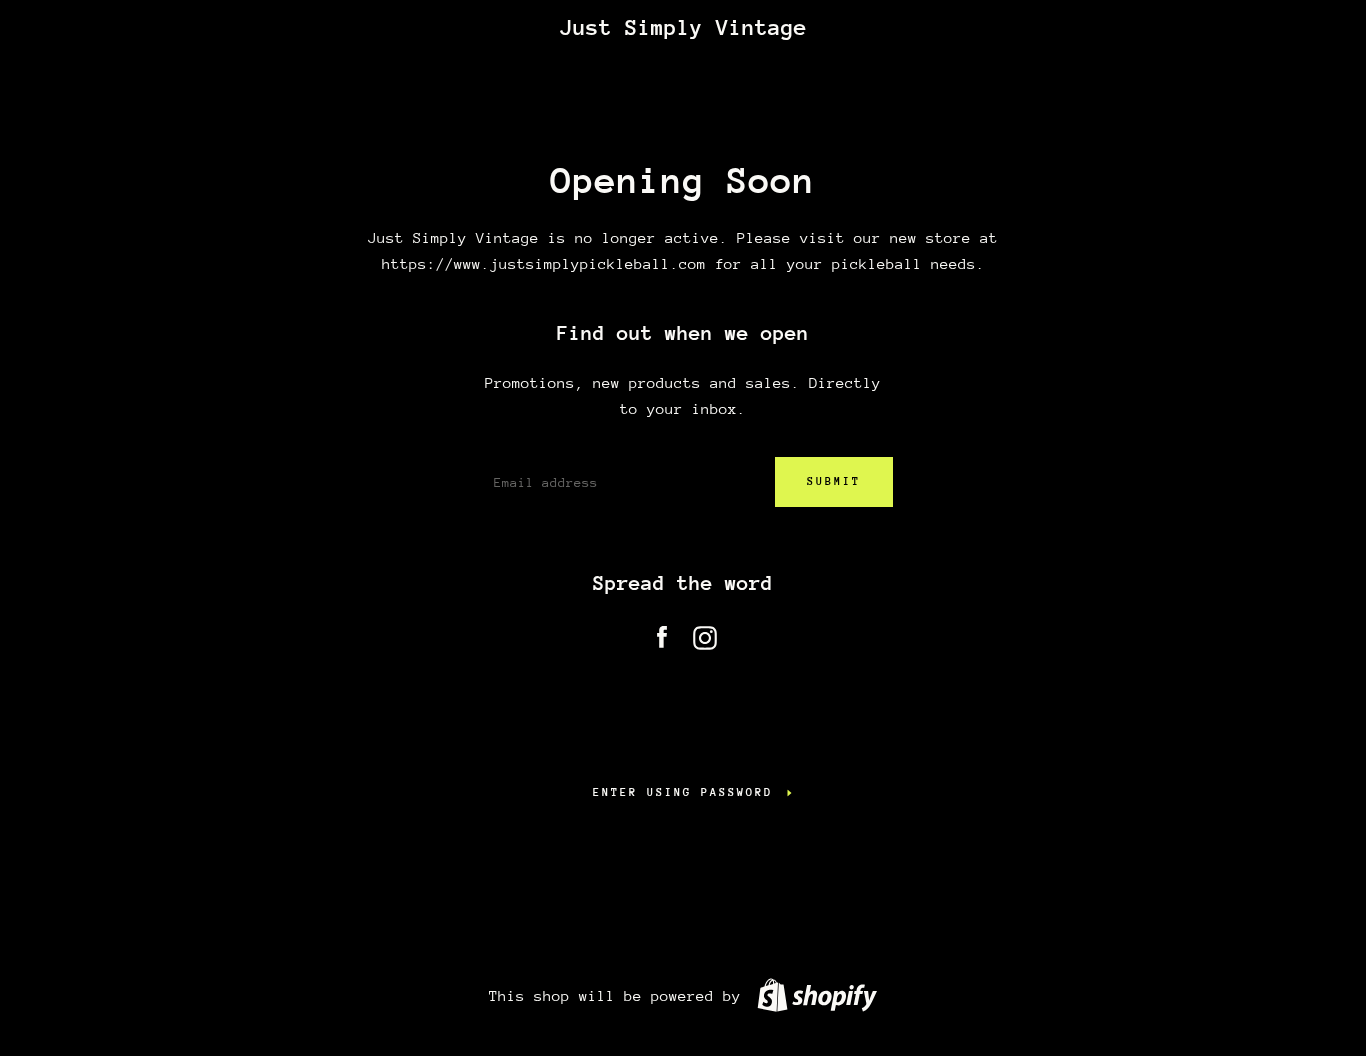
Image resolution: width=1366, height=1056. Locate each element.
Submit (834, 481)
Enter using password (683, 792)
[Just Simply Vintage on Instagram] (705, 633)
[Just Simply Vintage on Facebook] (662, 633)
